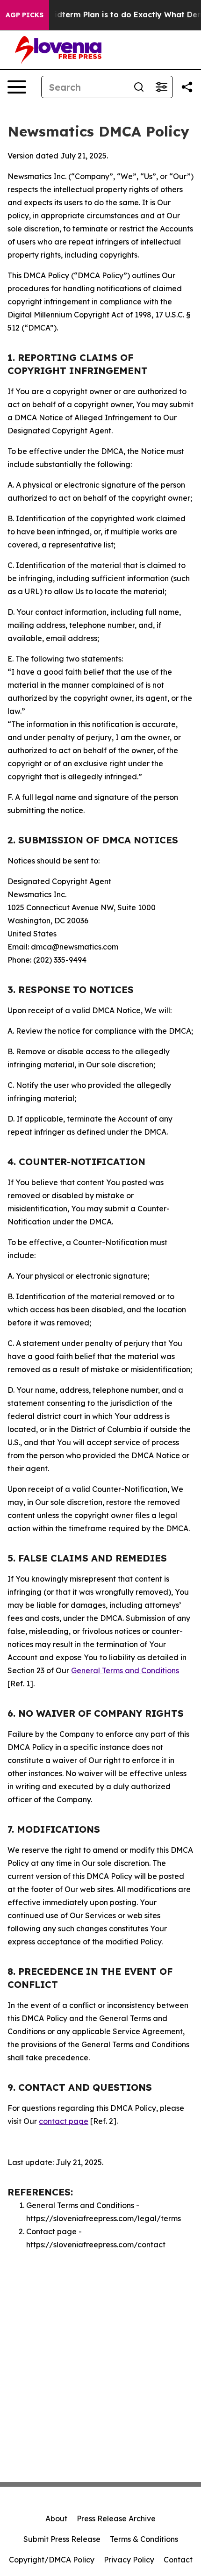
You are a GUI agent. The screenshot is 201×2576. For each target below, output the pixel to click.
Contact (178, 2560)
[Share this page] (187, 87)
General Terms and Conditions (125, 1670)
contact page (64, 2121)
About (56, 2518)
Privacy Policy (129, 2560)
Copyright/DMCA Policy (52, 2560)
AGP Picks (25, 15)
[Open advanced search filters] (161, 87)
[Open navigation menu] (17, 87)
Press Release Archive (116, 2518)
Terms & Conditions (144, 2539)
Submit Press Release (62, 2539)
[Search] (139, 87)
